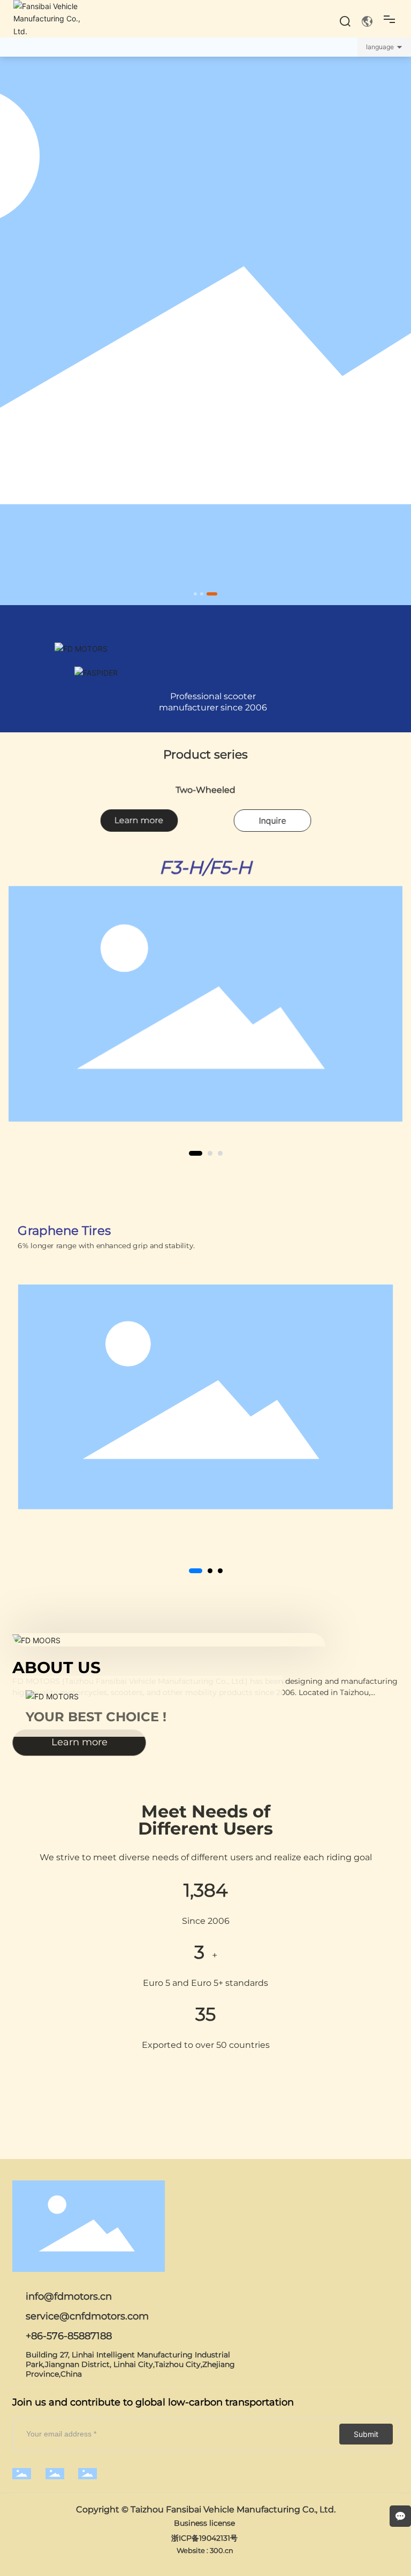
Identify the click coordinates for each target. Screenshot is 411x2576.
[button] (195, 594)
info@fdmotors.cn (69, 2296)
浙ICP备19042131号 (204, 2538)
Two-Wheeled (205, 789)
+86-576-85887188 (69, 2336)
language (380, 47)
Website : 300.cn (206, 2550)
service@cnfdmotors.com (87, 2316)
